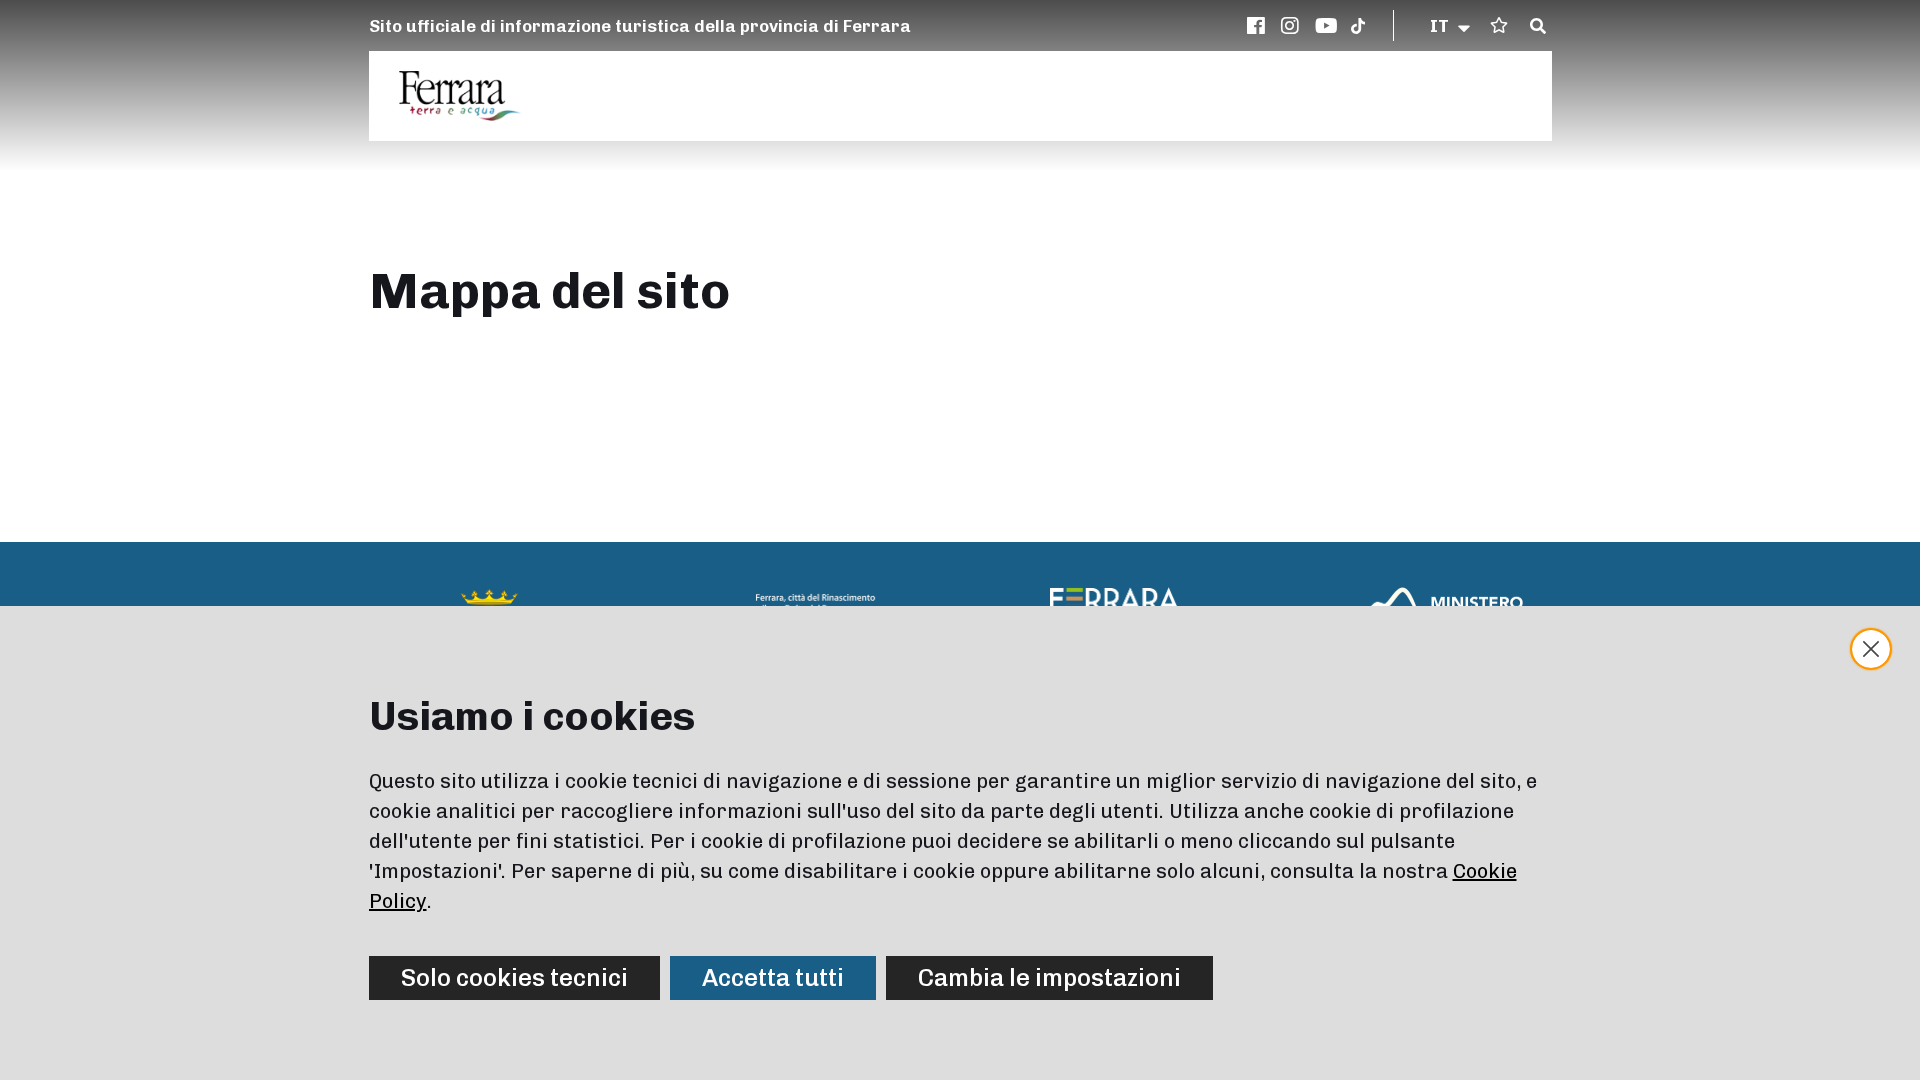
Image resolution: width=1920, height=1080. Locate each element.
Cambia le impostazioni (1049, 977)
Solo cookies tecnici (514, 977)
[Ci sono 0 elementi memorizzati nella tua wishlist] (1499, 25)
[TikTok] (1358, 26)
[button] (1451, 26)
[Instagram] (1293, 26)
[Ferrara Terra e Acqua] (470, 96)
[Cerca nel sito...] (1538, 27)
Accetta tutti (773, 977)
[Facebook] (1259, 26)
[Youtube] (1327, 26)
